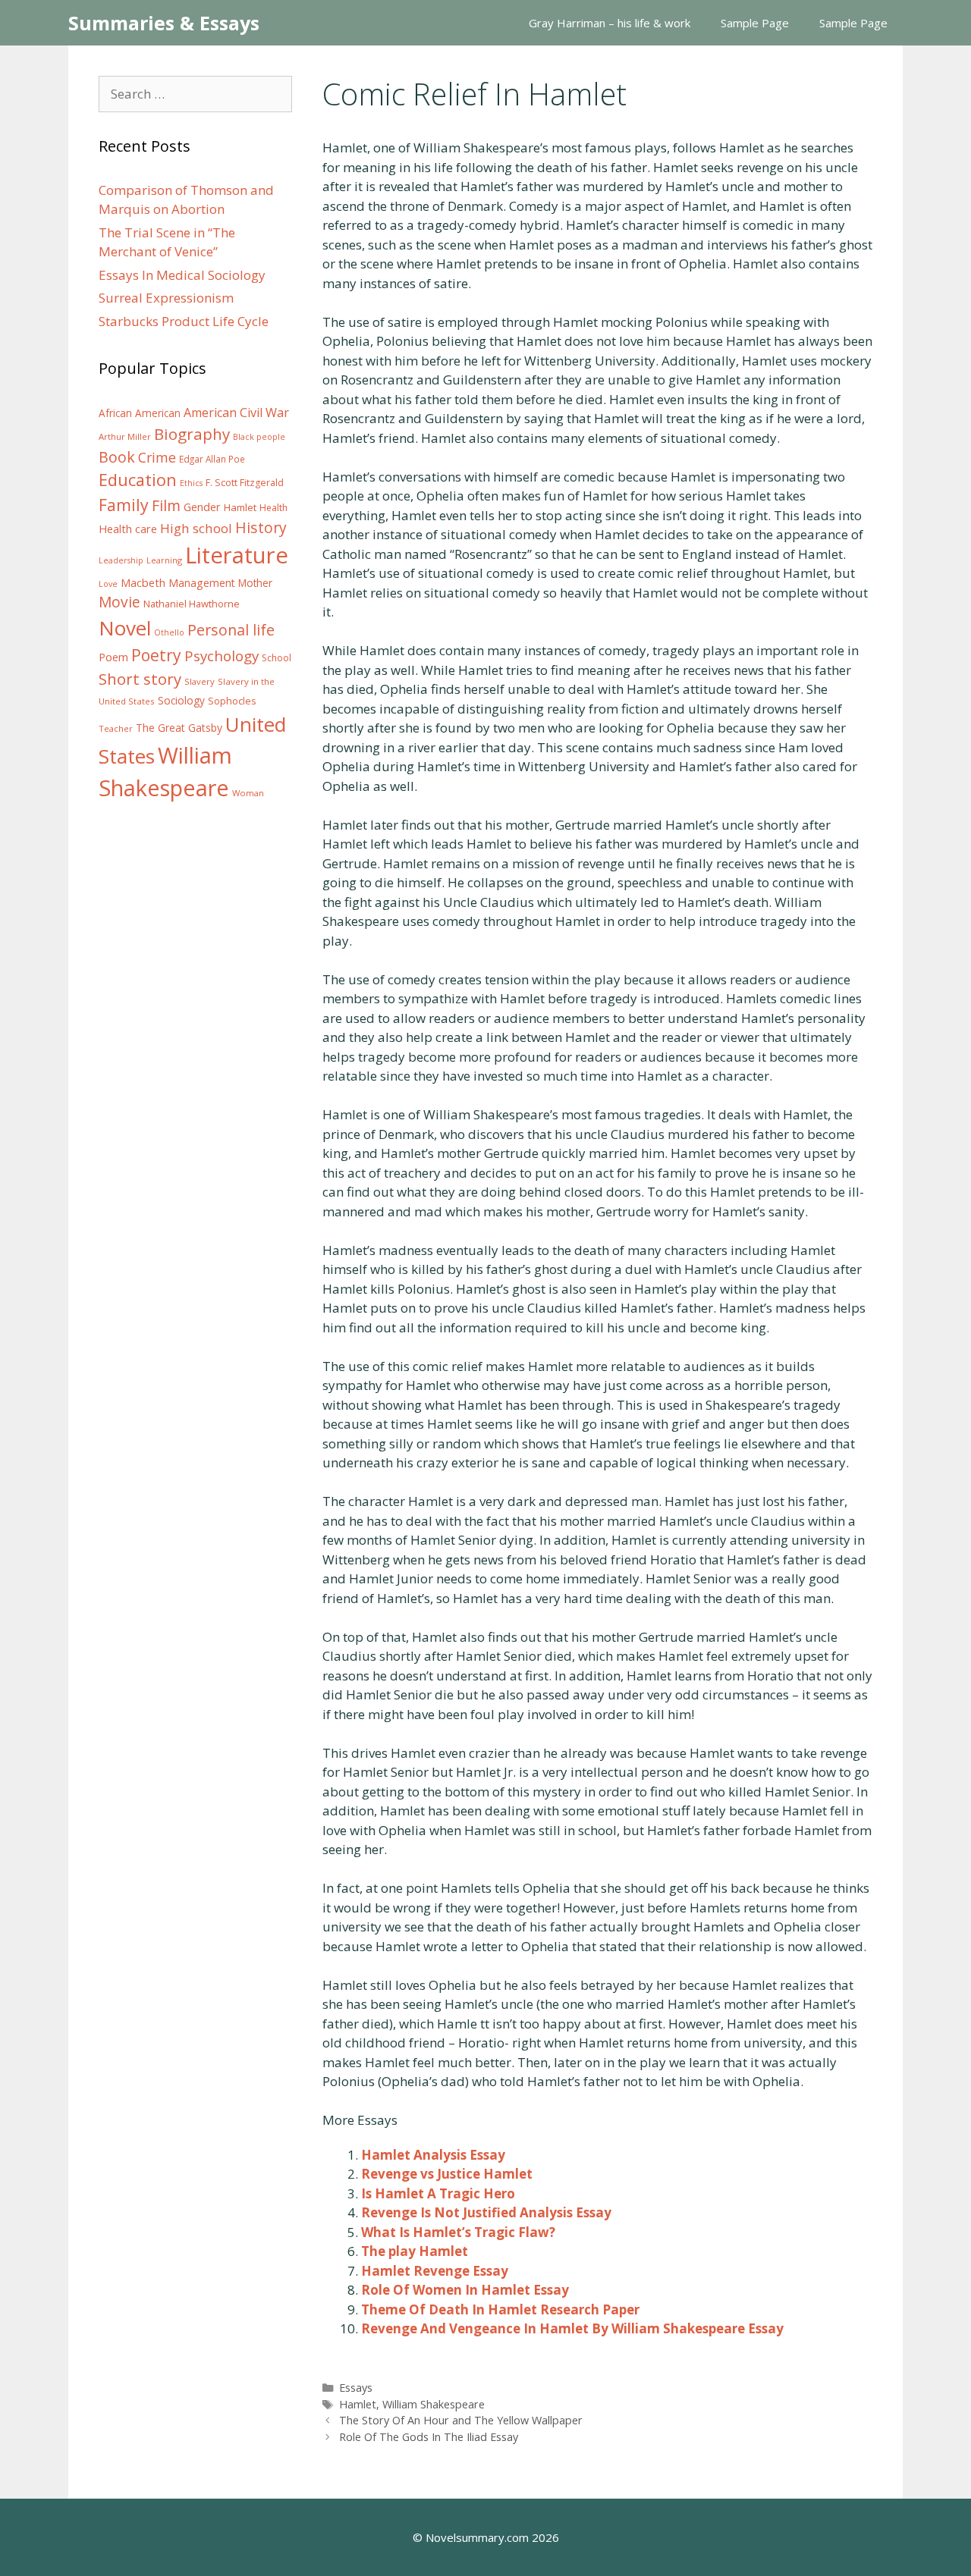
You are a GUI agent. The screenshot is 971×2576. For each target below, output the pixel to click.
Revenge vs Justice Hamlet (447, 2174)
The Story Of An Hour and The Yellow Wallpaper (461, 2420)
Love (108, 584)
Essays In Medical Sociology (182, 275)
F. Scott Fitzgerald (245, 483)
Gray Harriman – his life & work (610, 23)
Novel (125, 628)
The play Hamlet (415, 2251)
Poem (113, 657)
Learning (164, 560)
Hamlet (358, 2404)
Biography (192, 434)
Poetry (156, 655)
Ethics (191, 483)
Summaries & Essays (164, 23)
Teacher (116, 728)
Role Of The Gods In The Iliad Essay (429, 2437)
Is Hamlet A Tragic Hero (438, 2193)
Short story (140, 679)
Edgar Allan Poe (212, 459)
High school (196, 528)
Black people (259, 437)
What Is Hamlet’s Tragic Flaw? (458, 2232)
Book (117, 457)
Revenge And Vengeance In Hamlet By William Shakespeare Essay (572, 2328)
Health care (128, 529)
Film (166, 505)
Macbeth (143, 582)
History (261, 527)
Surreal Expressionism (166, 298)
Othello (169, 632)
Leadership (121, 560)
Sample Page (755, 23)
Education (138, 480)
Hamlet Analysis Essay (433, 2155)
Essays (356, 2388)
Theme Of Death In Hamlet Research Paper (500, 2309)
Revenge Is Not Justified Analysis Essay (486, 2212)
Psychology (222, 656)
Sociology (181, 701)
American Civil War (236, 413)
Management (202, 583)
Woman (248, 793)
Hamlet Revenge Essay (435, 2271)
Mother (255, 583)
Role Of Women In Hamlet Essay (465, 2290)
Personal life (231, 630)
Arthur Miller (125, 436)
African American (140, 413)
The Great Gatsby (179, 728)
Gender (202, 507)
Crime (157, 457)
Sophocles (232, 701)
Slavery (200, 681)
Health (273, 508)
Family (124, 505)
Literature (237, 555)
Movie (119, 602)
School (277, 658)
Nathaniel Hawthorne (192, 604)
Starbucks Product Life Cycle (184, 321)
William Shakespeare (434, 2404)
